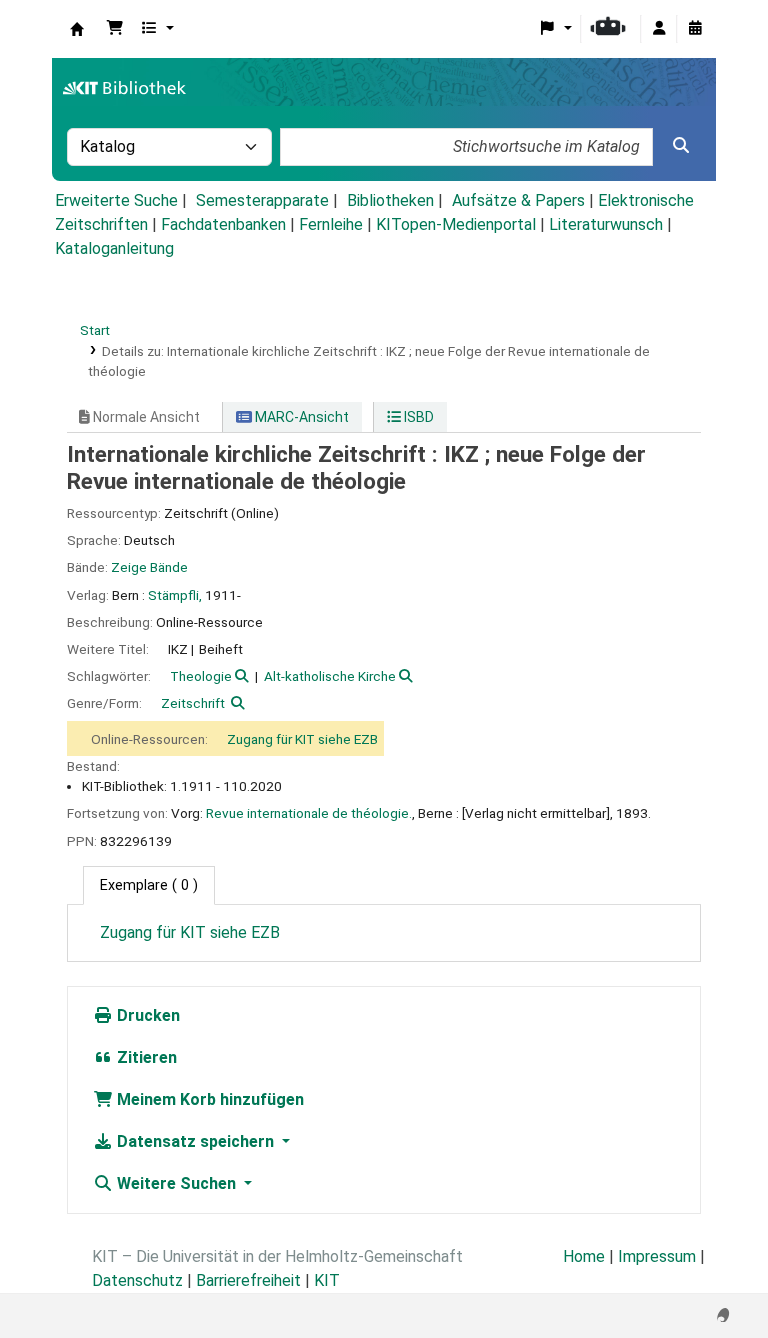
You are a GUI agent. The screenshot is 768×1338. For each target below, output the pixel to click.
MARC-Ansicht (300, 417)
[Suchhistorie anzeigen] (695, 29)
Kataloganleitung (114, 248)
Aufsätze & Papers (518, 200)
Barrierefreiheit (248, 1280)
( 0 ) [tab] (149, 885)
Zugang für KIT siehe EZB (302, 739)
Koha (77, 29)
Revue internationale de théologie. (309, 813)
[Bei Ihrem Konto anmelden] (659, 29)
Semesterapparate (262, 200)
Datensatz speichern (195, 1141)
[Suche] (681, 146)
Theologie (201, 676)
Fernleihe (331, 224)
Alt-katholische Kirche (330, 676)
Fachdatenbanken (223, 224)
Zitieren (145, 1057)
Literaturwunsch (606, 224)
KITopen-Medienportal (456, 224)
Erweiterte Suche (116, 200)
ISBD (417, 417)
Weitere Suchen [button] (176, 1183)
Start (95, 330)
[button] (115, 29)
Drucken (146, 1015)
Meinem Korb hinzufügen (208, 1099)
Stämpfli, (175, 595)
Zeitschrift (193, 703)
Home (584, 1256)
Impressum (657, 1256)
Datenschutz (137, 1280)
